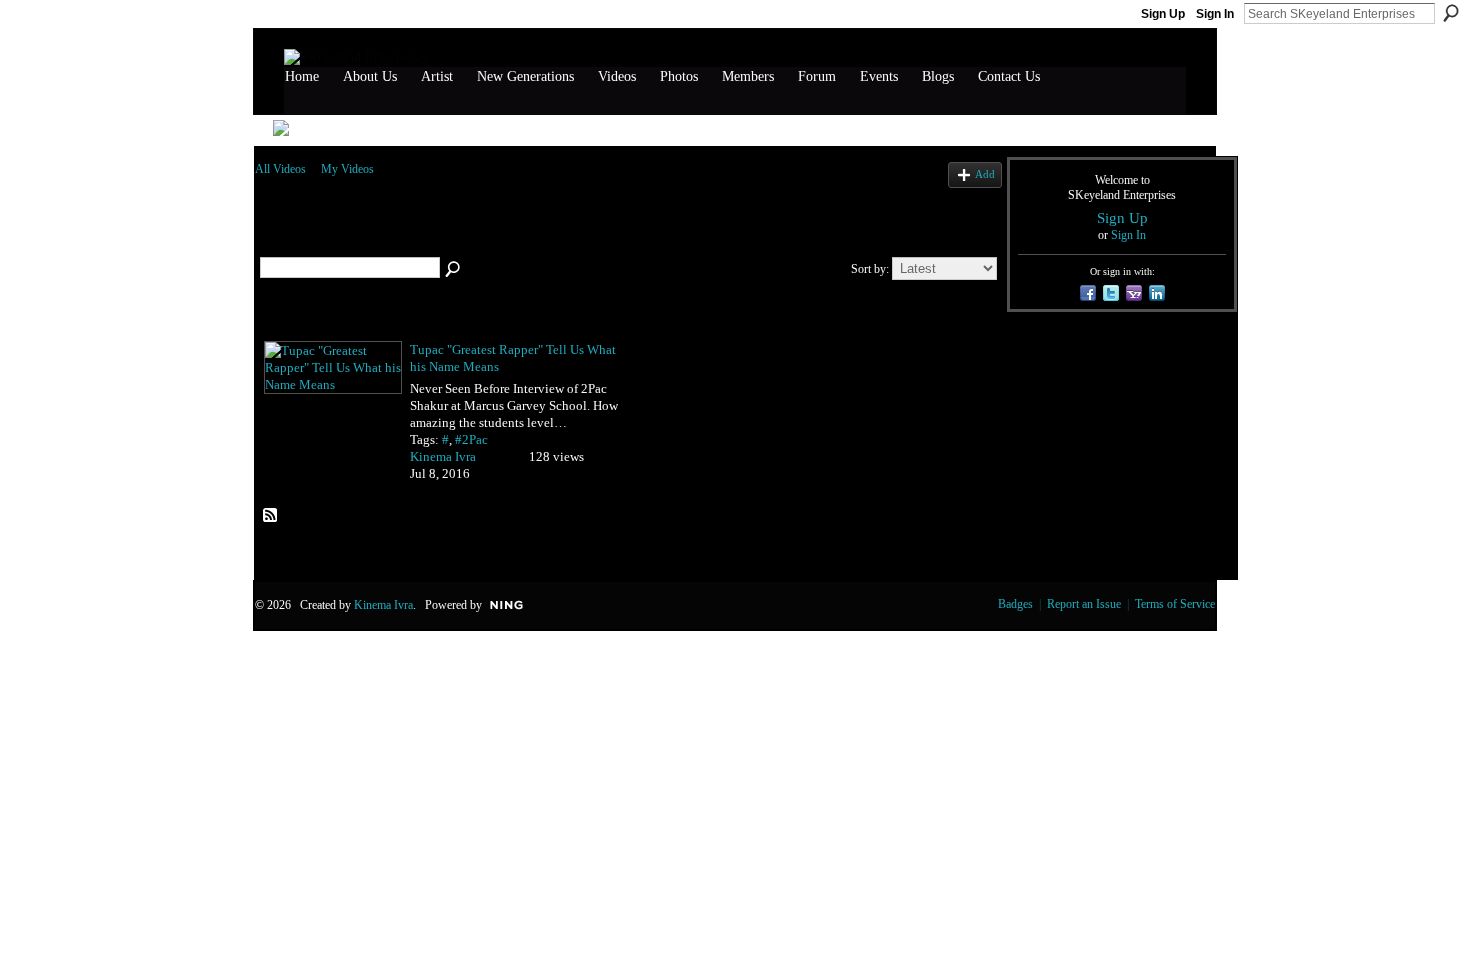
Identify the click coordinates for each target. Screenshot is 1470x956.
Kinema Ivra (443, 456)
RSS (271, 516)
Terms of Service (1175, 604)
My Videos (347, 169)
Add (985, 174)
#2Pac (471, 439)
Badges (1015, 604)
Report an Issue (1084, 604)
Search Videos (454, 270)
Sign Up (1163, 14)
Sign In (1215, 14)
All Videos (280, 169)
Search (1451, 13)
